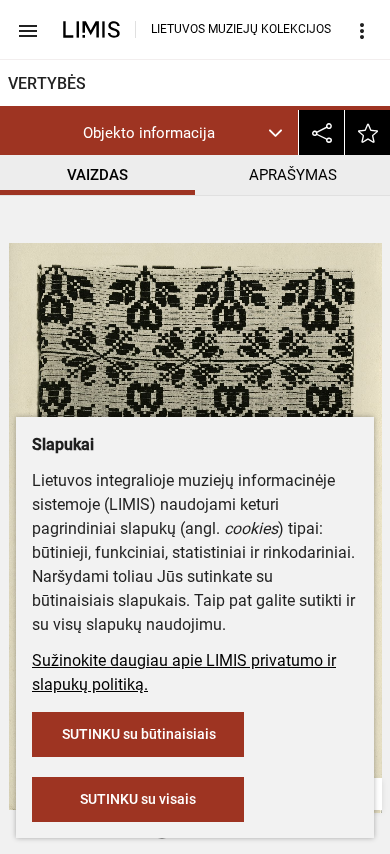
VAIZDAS (97, 175)
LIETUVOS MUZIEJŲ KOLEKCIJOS (241, 29)
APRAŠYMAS (293, 175)
